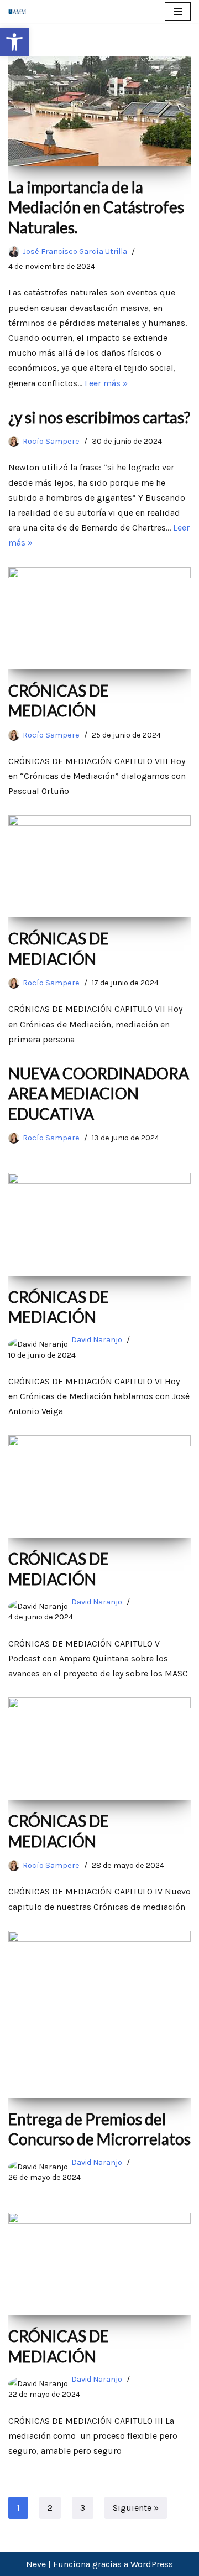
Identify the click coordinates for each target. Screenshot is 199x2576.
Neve (36, 2564)
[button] (14, 42)
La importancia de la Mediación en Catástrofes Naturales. (96, 207)
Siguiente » (136, 2508)
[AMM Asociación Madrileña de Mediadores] (20, 11)
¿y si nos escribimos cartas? (99, 417)
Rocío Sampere (51, 441)
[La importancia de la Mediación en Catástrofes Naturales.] (99, 111)
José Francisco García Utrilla (75, 251)
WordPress (152, 2564)
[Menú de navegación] (178, 12)
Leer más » (106, 383)
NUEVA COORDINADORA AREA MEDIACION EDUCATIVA (99, 1094)
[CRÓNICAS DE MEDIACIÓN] (99, 618)
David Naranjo (97, 1340)
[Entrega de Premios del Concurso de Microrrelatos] (99, 2014)
